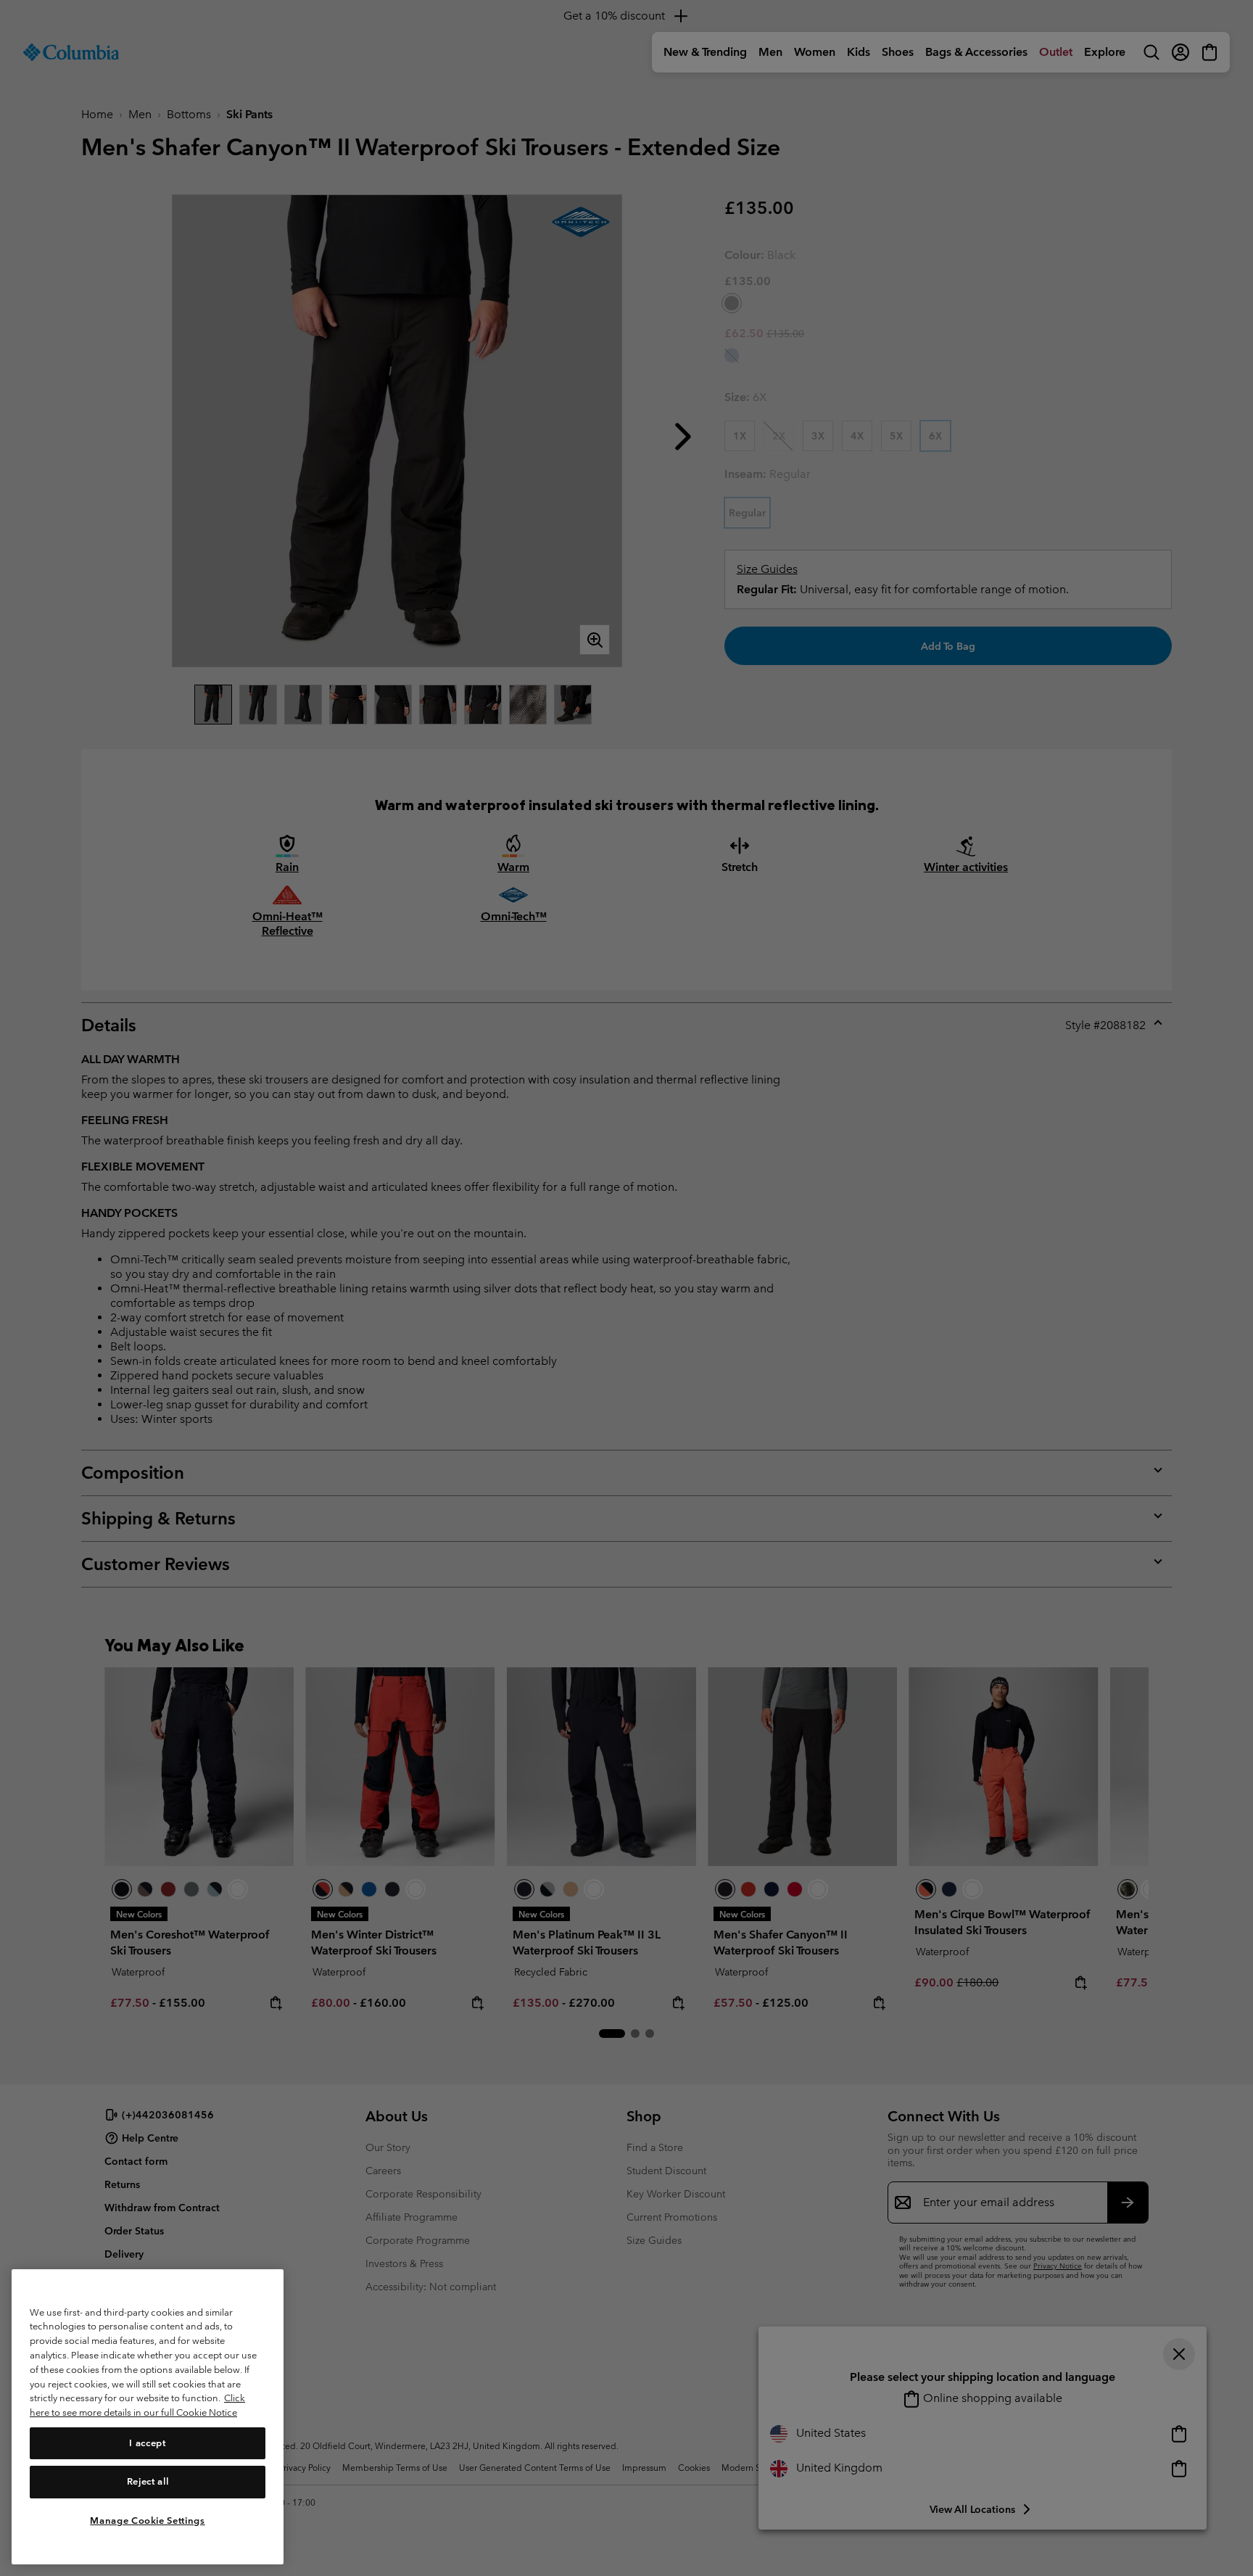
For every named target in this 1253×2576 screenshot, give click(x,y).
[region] (148, 2417)
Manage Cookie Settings (147, 2520)
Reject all (148, 2481)
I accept (147, 2442)
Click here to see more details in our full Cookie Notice (137, 2405)
